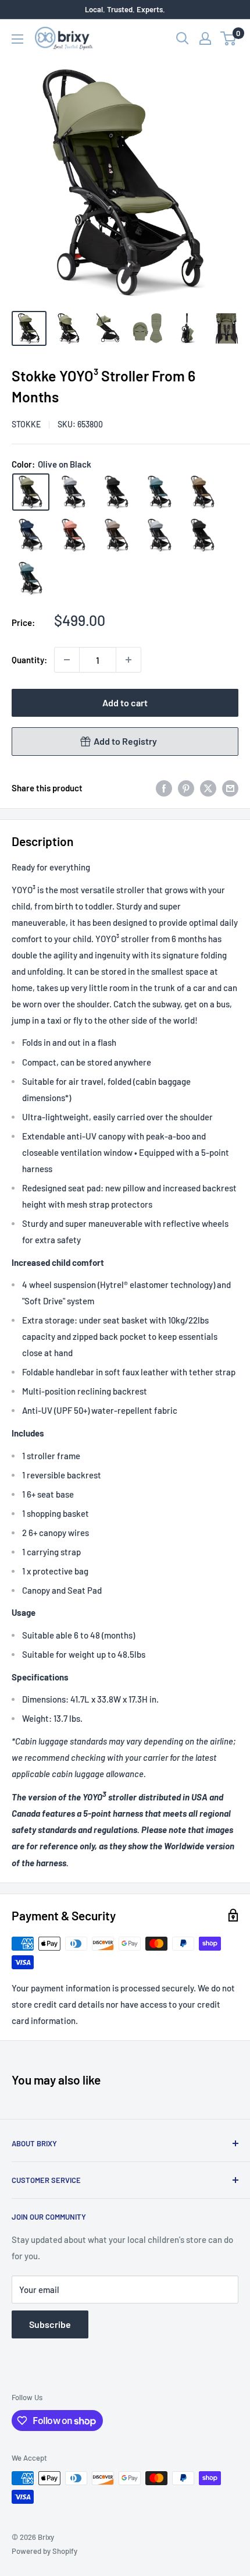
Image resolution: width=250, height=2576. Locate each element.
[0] (229, 38)
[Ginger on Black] (74, 535)
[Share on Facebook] (164, 788)
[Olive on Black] (31, 492)
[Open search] (183, 38)
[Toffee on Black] (203, 492)
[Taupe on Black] (117, 535)
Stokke (26, 424)
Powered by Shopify (44, 2551)
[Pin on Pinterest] (186, 788)
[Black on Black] (203, 535)
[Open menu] (17, 39)
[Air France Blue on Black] (31, 535)
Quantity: (29, 660)
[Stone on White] (74, 492)
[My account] (205, 38)
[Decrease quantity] (67, 660)
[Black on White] (117, 492)
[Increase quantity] (128, 660)
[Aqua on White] (160, 492)
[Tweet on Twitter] (208, 788)
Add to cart (125, 703)
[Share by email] (230, 788)
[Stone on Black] (160, 535)
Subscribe (50, 2324)
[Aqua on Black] (31, 578)
